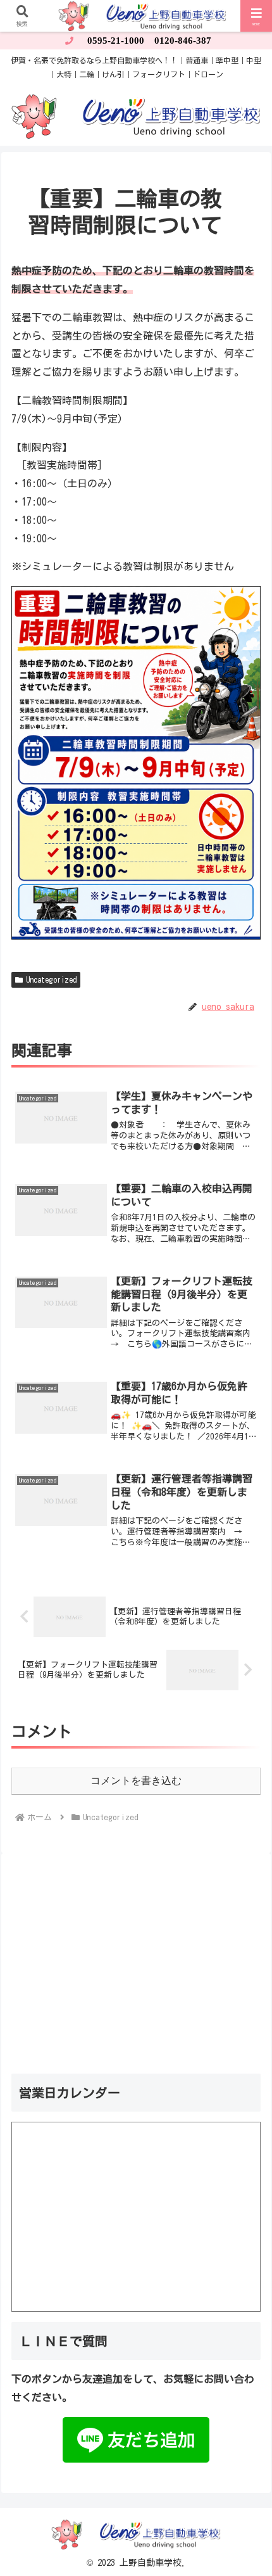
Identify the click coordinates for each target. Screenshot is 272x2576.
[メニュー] (257, 16)
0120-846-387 (183, 41)
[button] (245, 1889)
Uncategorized (51, 979)
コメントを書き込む (136, 1781)
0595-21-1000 (116, 41)
